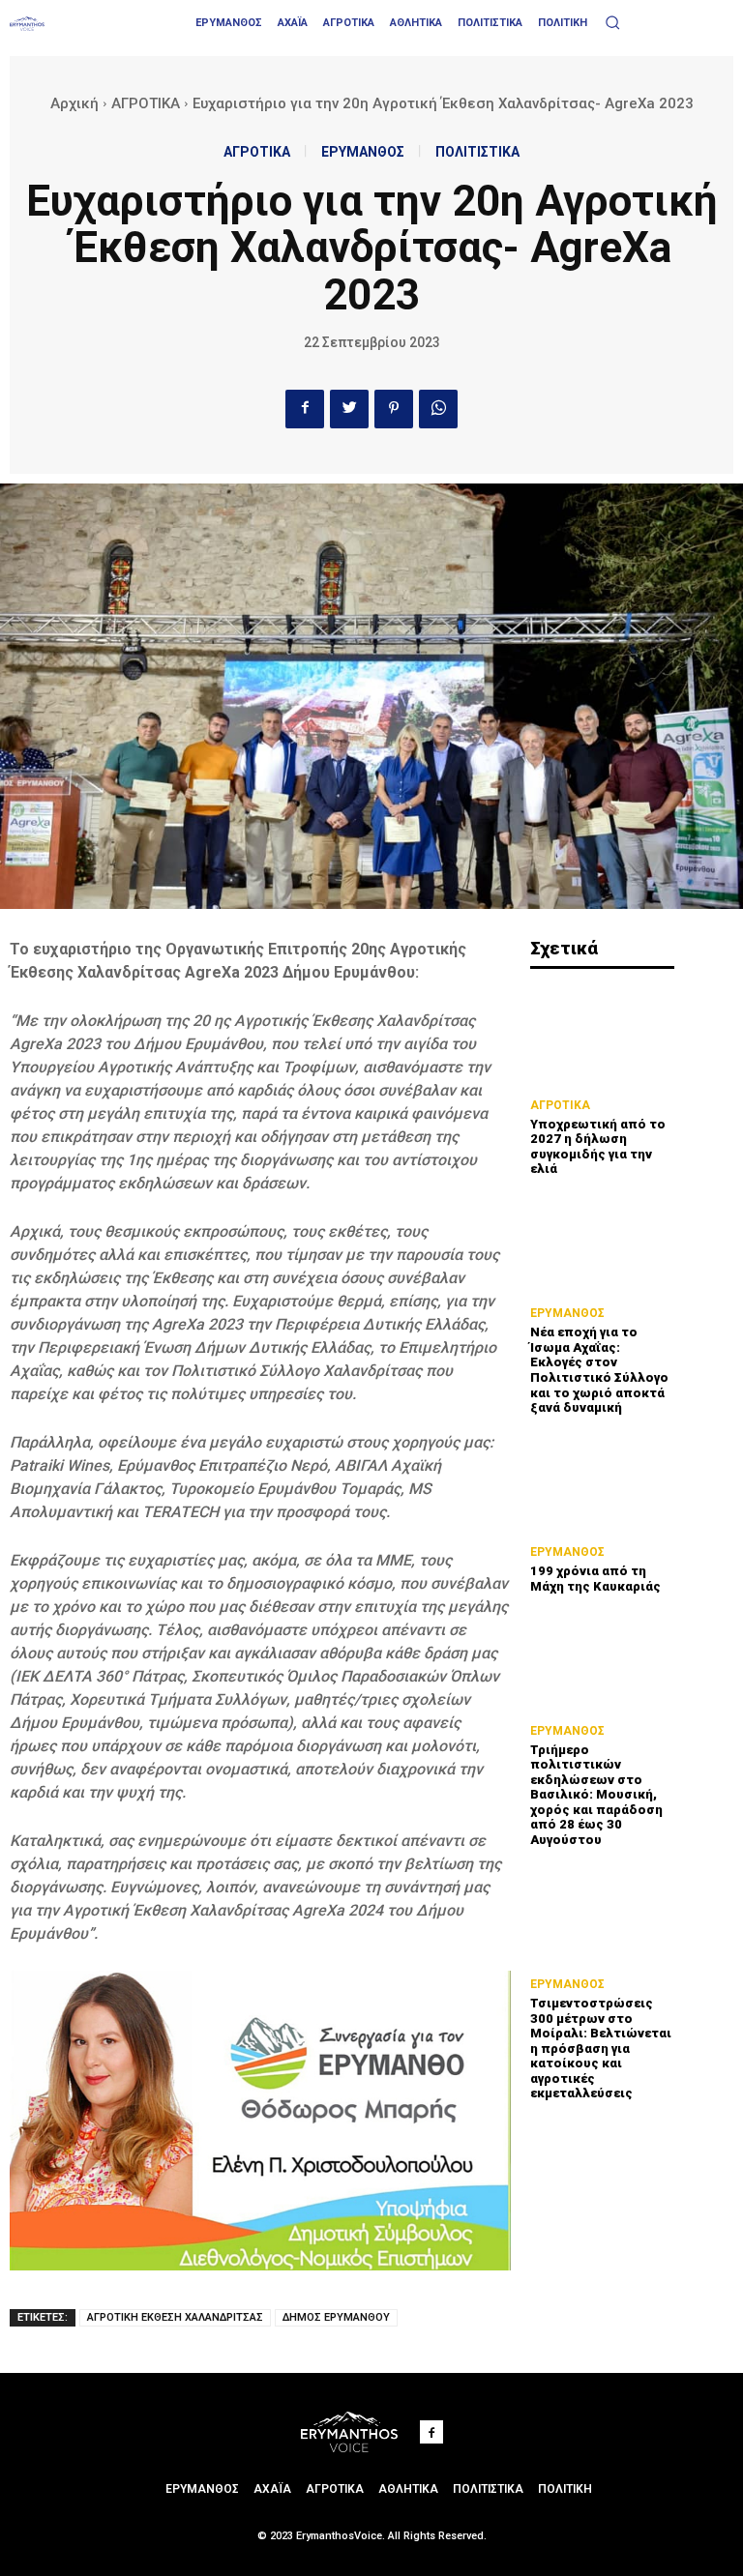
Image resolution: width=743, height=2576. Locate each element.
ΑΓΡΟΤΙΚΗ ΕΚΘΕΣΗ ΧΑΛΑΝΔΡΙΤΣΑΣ (175, 2317)
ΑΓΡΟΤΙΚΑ (146, 103)
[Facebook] (305, 409)
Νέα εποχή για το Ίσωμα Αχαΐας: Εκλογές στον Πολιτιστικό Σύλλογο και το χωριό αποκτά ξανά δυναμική (599, 1370)
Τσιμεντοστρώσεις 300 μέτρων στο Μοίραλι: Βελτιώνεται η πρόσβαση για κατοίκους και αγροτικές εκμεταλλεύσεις (601, 2049)
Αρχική (74, 103)
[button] (612, 22)
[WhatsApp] (438, 409)
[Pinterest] (394, 409)
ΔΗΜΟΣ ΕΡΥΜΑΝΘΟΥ (336, 2317)
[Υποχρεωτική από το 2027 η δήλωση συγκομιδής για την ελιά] (602, 1035)
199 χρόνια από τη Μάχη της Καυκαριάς (595, 1579)
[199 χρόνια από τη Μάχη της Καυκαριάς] (602, 1483)
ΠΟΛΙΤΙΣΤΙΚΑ (477, 152)
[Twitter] (349, 409)
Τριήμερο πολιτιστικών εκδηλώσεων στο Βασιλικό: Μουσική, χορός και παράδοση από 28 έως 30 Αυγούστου (596, 1795)
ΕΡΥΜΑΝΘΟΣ (363, 152)
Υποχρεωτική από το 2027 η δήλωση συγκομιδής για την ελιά (598, 1147)
